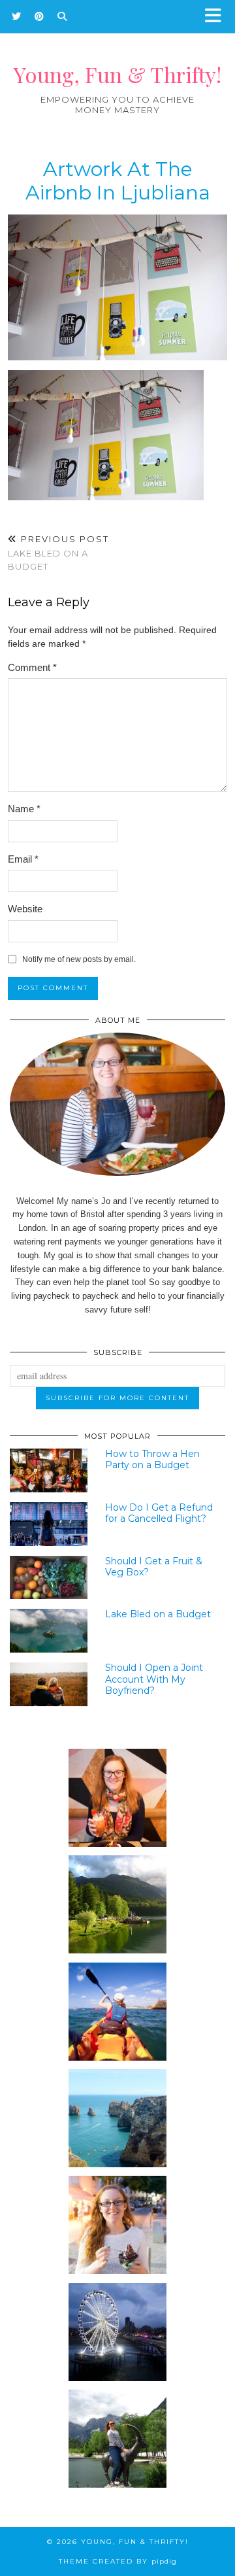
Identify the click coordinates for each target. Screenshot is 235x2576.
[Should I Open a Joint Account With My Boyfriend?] (49, 1684)
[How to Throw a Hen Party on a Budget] (49, 1470)
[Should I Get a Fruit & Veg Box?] (49, 1578)
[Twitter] (17, 16)
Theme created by (118, 2561)
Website (25, 909)
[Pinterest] (39, 16)
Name (24, 809)
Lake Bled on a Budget (58, 553)
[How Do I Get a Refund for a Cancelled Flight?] (49, 1524)
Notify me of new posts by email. (79, 959)
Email (23, 859)
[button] (217, 17)
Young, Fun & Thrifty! (117, 74)
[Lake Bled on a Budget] (49, 1631)
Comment (32, 667)
